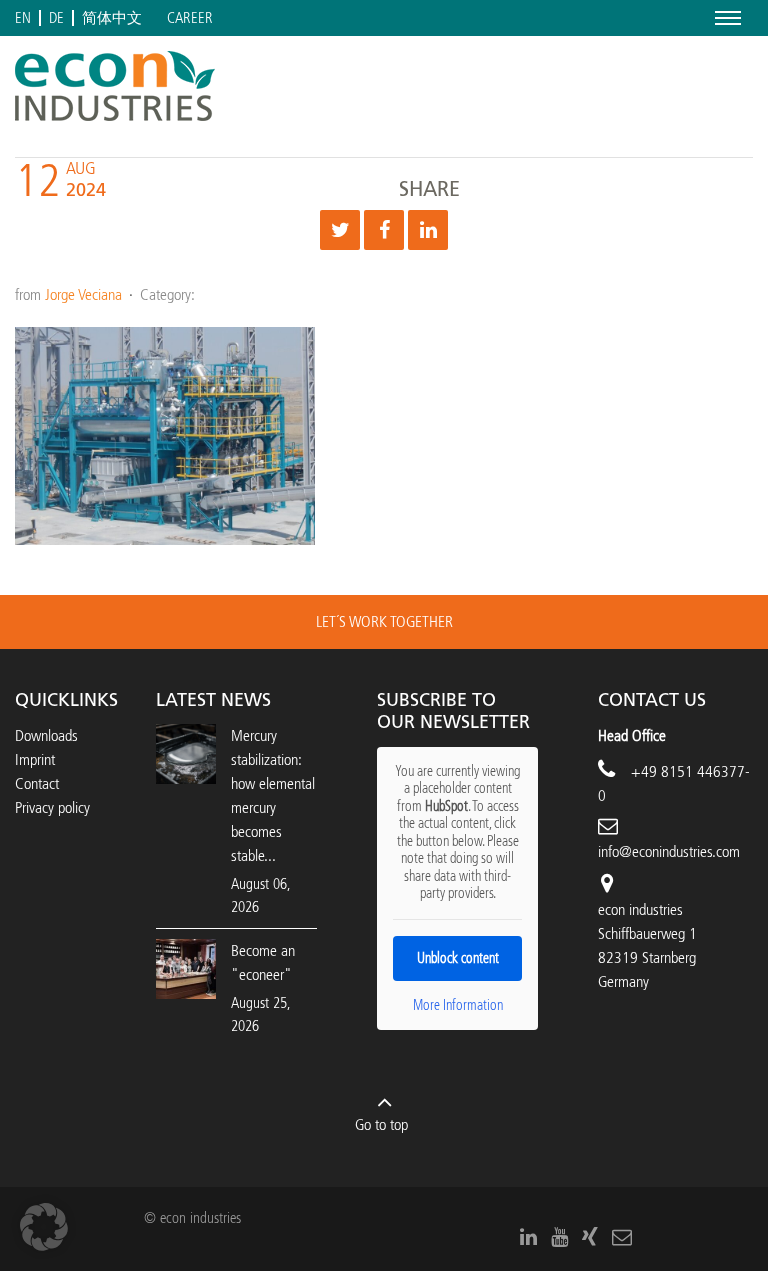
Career (190, 18)
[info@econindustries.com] (622, 1237)
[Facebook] (384, 230)
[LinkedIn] (528, 1237)
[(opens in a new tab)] (186, 968)
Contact (37, 783)
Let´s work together (384, 621)
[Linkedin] (428, 230)
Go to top (381, 1124)
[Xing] (590, 1237)
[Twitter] (340, 230)
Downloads (46, 735)
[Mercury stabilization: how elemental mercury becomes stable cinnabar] (186, 753)
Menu (724, 17)
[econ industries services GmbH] (115, 86)
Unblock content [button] (458, 958)
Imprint (35, 759)
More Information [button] (458, 1005)
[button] (44, 1227)
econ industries (640, 909)
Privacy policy (52, 807)
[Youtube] (559, 1237)
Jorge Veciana (83, 294)
